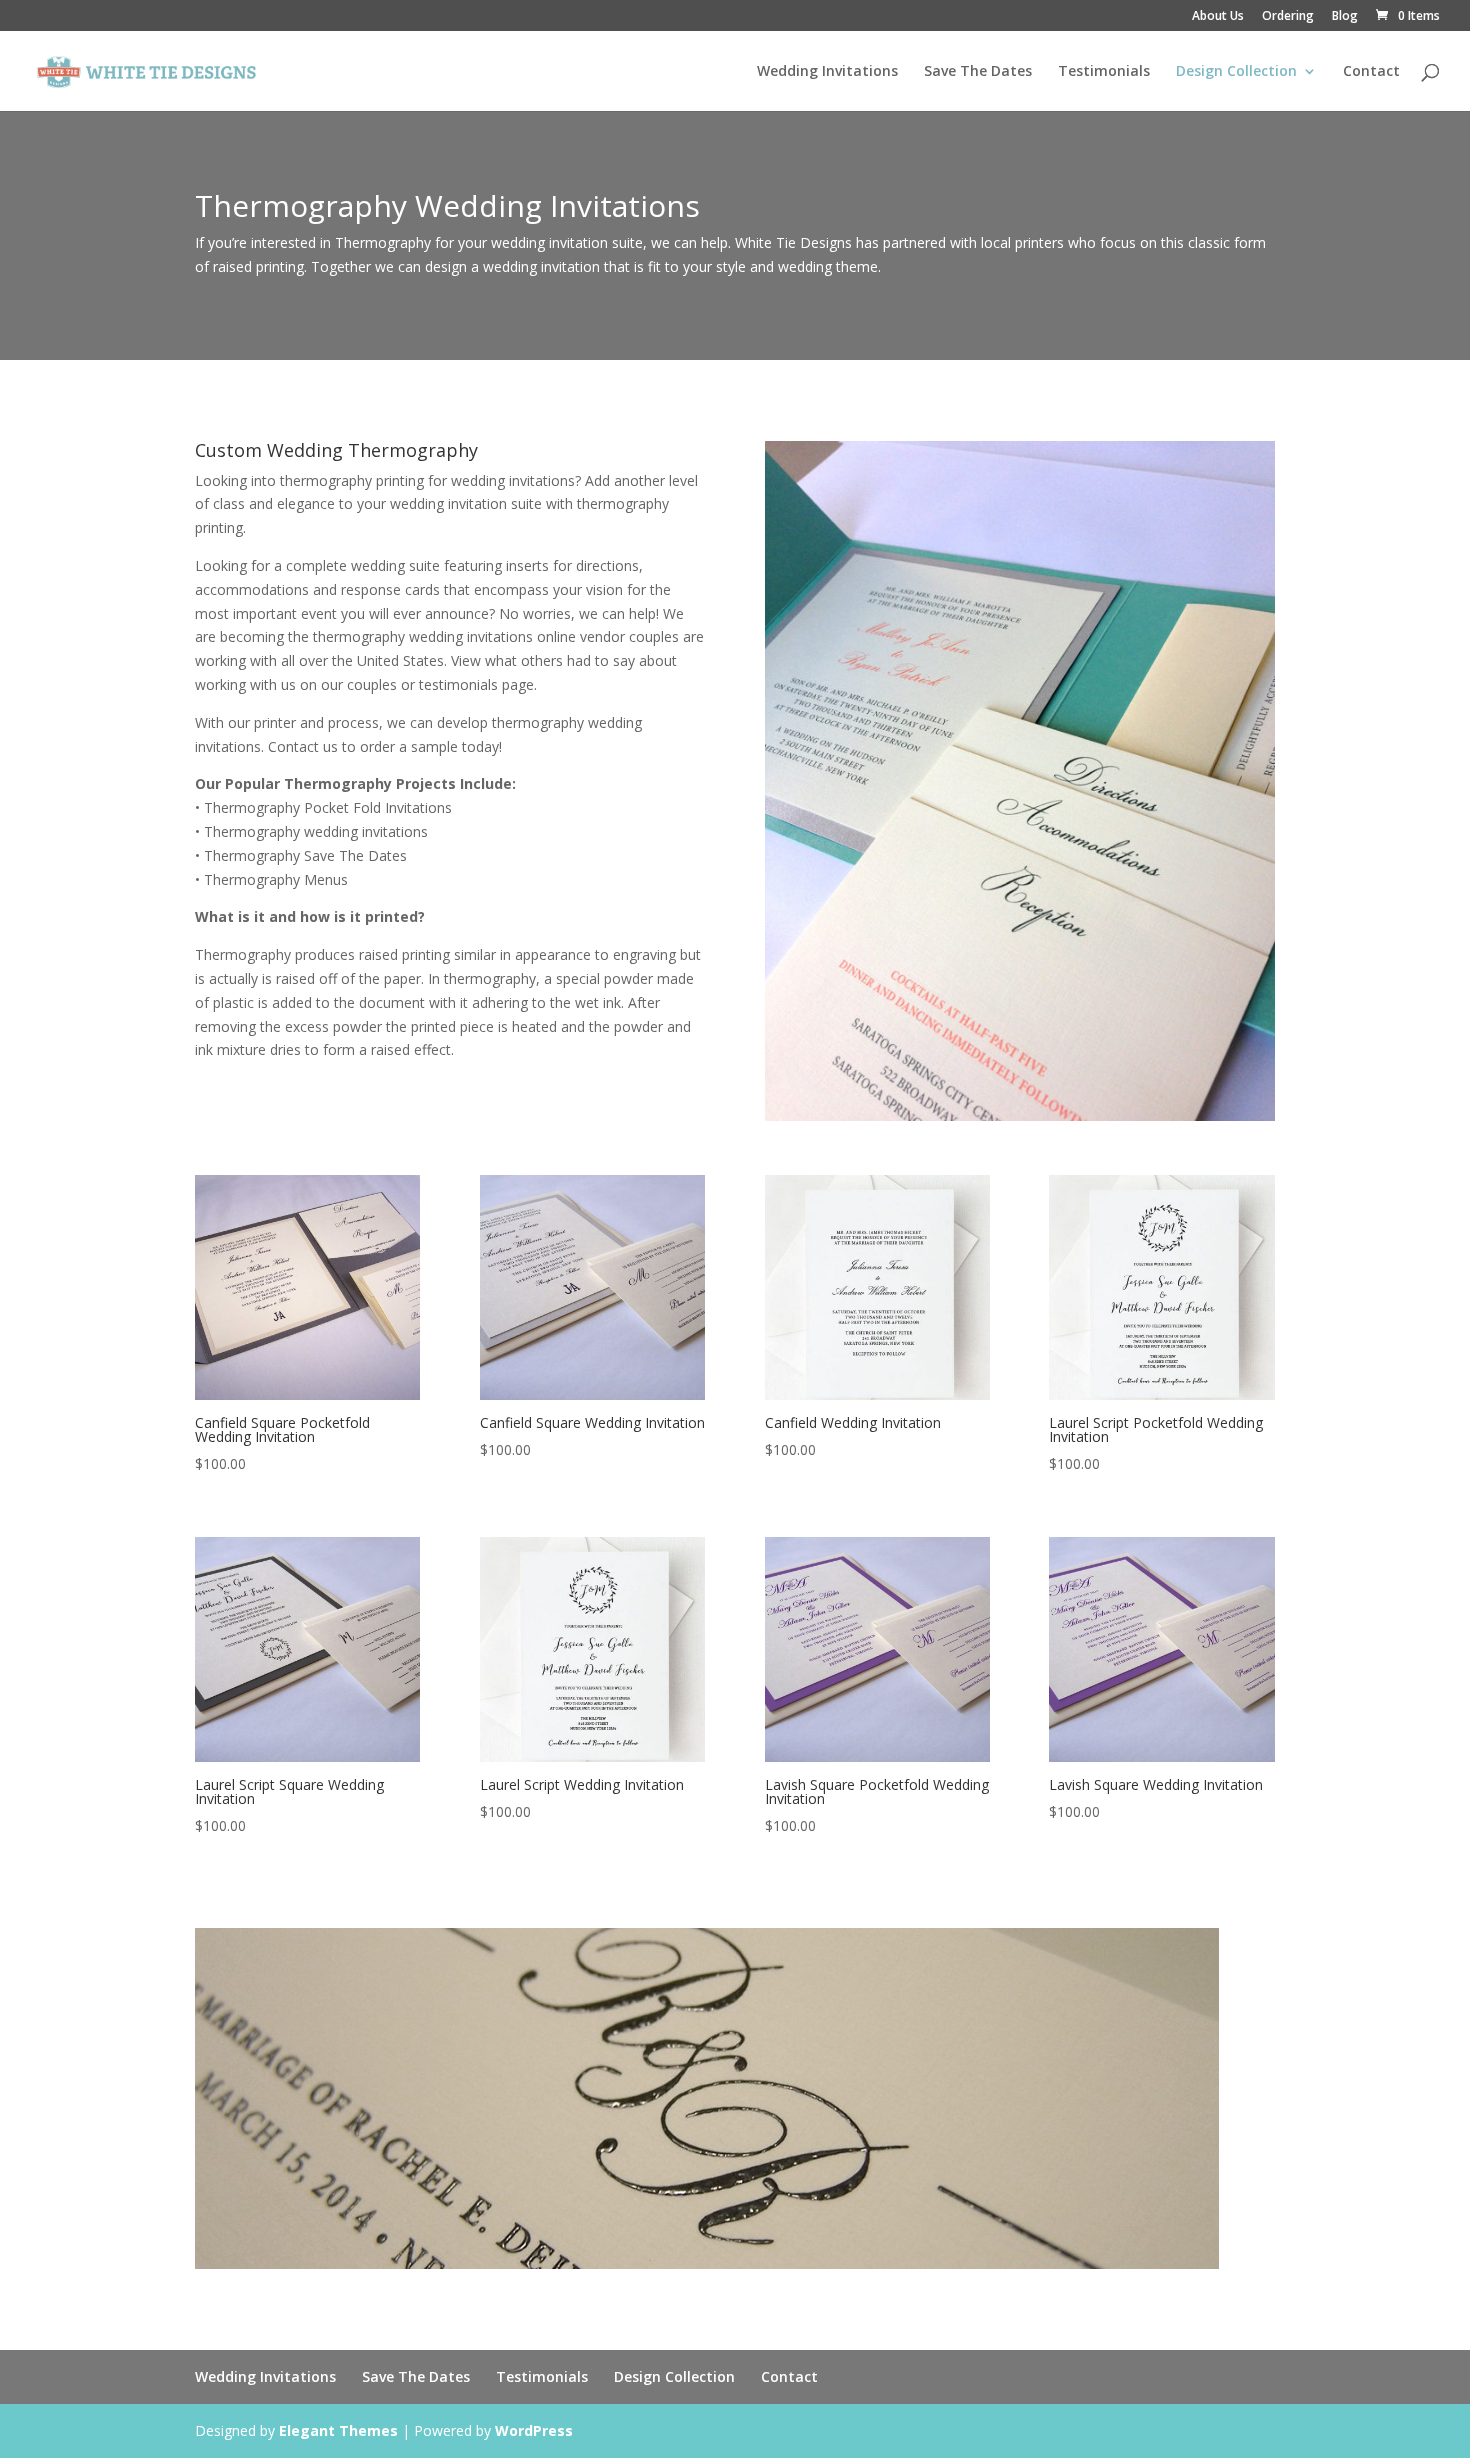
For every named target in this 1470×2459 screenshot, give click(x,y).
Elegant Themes (338, 2430)
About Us (1218, 17)
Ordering (1288, 17)
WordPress (534, 2430)
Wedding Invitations (827, 72)
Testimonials (1104, 72)
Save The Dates (978, 72)
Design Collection (1236, 72)
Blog (1345, 17)
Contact (1371, 72)
